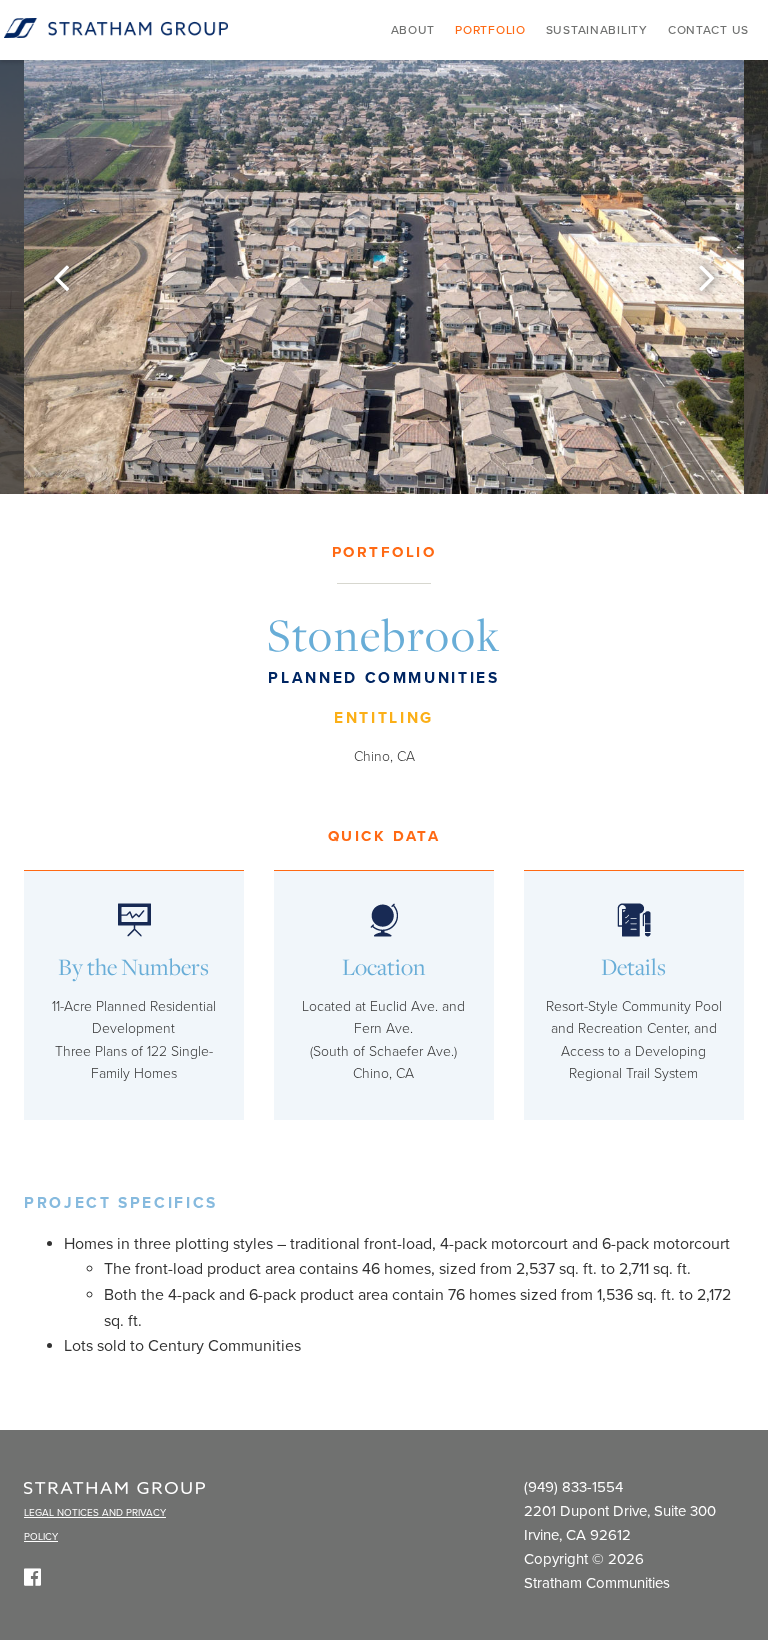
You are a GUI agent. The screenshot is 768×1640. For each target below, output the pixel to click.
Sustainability (597, 30)
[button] (61, 277)
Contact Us (708, 30)
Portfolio (490, 30)
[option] (384, 277)
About (413, 30)
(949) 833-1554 (573, 1487)
